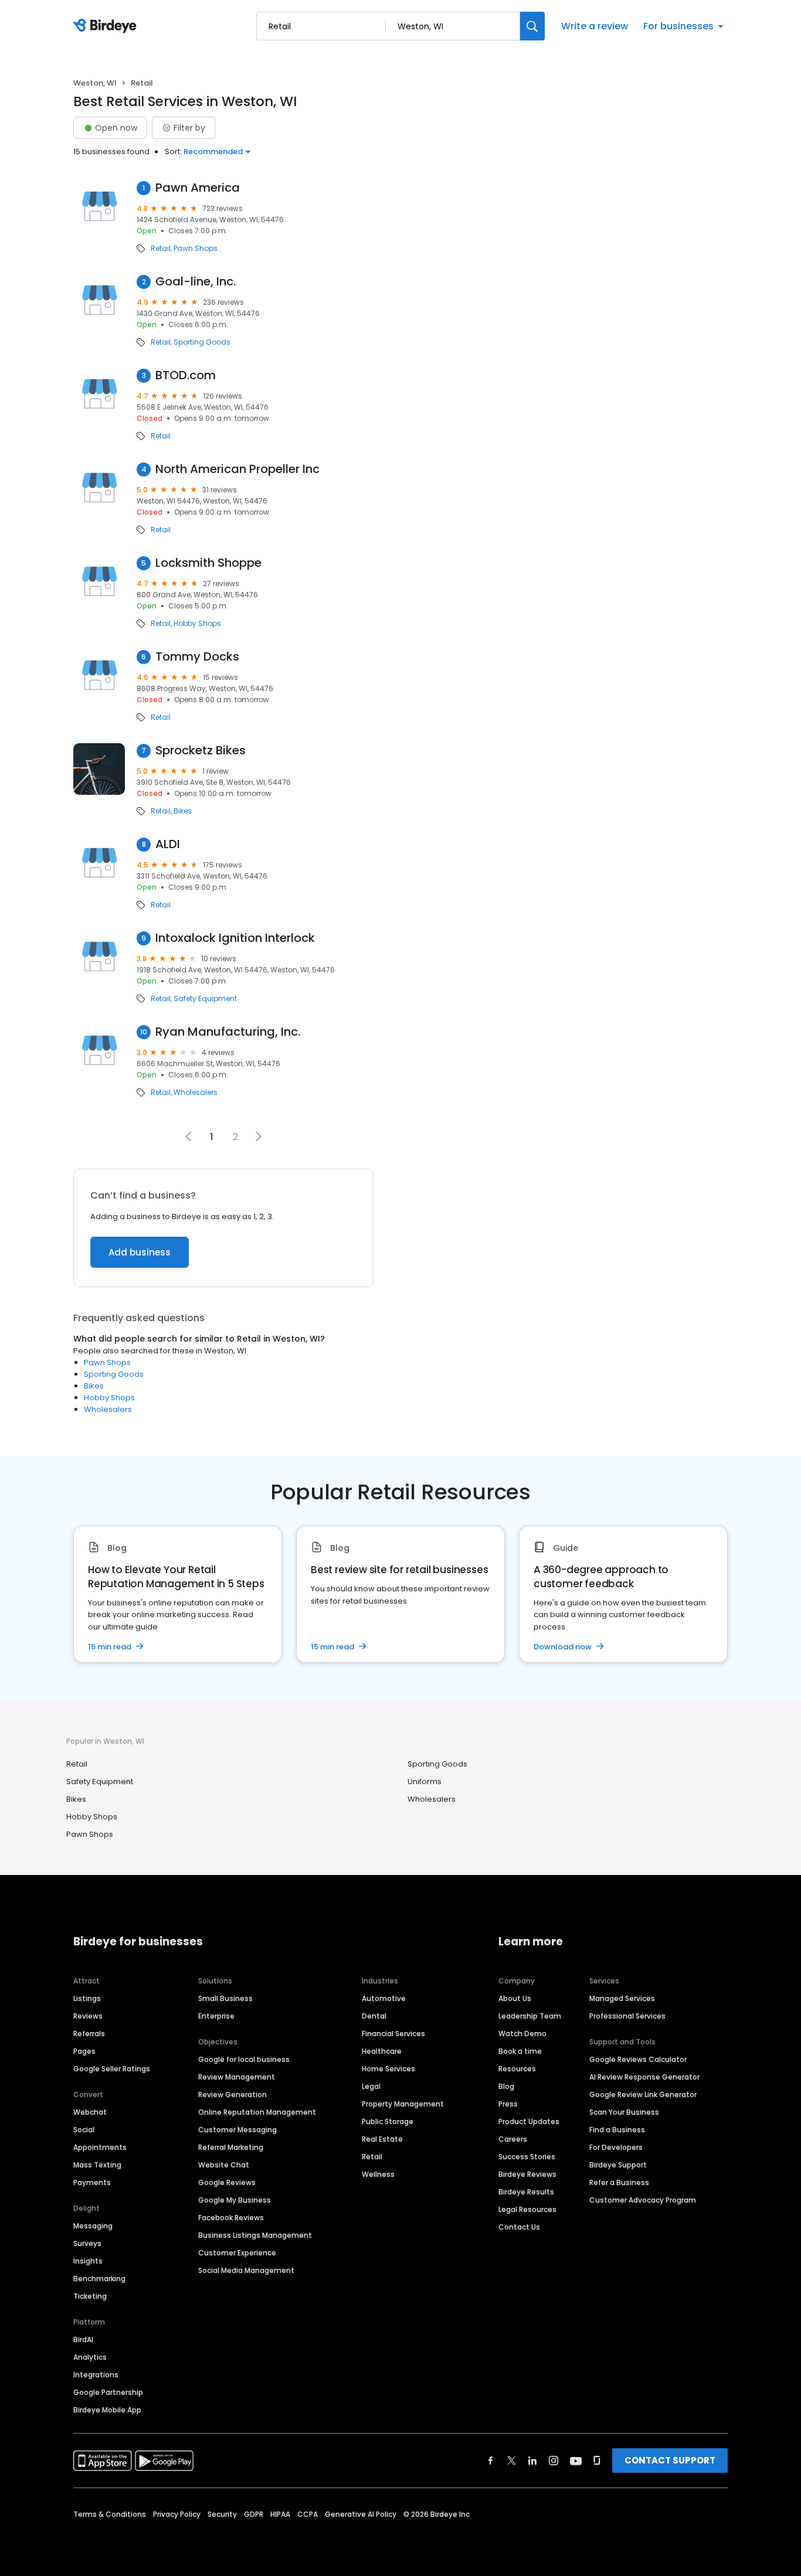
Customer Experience (237, 2253)
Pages (84, 2051)
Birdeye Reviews (527, 2174)
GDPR (254, 2514)
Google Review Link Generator (643, 2095)
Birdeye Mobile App (107, 2410)
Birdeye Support (618, 2165)
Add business (140, 1252)
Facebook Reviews (231, 2218)
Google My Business (235, 2200)
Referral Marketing (231, 2147)
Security (222, 2514)
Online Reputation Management (257, 2112)
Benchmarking (99, 2279)
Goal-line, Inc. (196, 282)
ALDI (168, 844)
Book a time (520, 2051)
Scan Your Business (624, 2112)
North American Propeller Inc (237, 469)
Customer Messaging (237, 2130)
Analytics (90, 2357)
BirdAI (83, 2340)
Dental (374, 2016)
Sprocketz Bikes (201, 751)
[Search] (532, 26)
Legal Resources (527, 2209)
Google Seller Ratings (112, 2069)
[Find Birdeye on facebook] (491, 2461)
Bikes (183, 811)
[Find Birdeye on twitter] (512, 2461)
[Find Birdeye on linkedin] (532, 2461)
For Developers (616, 2147)
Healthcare (382, 2051)
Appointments (100, 2147)
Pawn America (198, 188)
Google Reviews (227, 2182)
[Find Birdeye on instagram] (554, 2461)
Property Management (403, 2104)
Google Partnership (108, 2392)
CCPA (308, 2514)
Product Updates (529, 2121)
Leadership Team (530, 2016)
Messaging (93, 2226)
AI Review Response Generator (644, 2077)
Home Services (388, 2069)
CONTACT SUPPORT (670, 2460)
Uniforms (425, 1782)
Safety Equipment (205, 999)
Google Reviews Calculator (638, 2059)
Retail (161, 249)
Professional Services (627, 2016)
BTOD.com (186, 375)
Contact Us (519, 2227)
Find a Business (617, 2130)
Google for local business (244, 2059)
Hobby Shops (197, 624)
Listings (87, 1998)
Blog (506, 2086)
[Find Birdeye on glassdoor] (597, 2461)
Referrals (89, 2034)
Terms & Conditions (110, 2514)
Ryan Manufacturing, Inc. (228, 1032)
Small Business (225, 1998)
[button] (259, 1136)
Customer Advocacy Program (643, 2200)
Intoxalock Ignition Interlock (235, 938)
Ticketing (90, 2296)
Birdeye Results (526, 2192)
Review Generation (233, 2095)
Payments (92, 2182)
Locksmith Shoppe (208, 563)
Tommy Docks (197, 657)
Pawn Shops (196, 249)
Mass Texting (97, 2165)
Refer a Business (619, 2182)
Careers (513, 2139)
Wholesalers (196, 1093)
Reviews (88, 2016)
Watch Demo (522, 2034)
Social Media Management (246, 2270)
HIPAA (280, 2514)
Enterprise (216, 2016)
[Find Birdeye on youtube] (576, 2461)
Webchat (90, 2112)
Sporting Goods (202, 342)
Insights (88, 2261)
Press (508, 2104)
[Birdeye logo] (107, 26)
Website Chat (224, 2165)
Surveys (87, 2243)
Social (84, 2130)
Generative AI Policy (361, 2514)
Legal (371, 2086)
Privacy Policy (177, 2514)
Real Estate (382, 2139)
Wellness (378, 2174)
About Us (515, 1998)
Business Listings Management (255, 2235)
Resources (517, 2069)
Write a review (595, 26)
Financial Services (393, 2034)
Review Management (237, 2077)
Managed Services (622, 1998)
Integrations (96, 2375)
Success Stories (527, 2157)
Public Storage (388, 2121)
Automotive (384, 1998)
